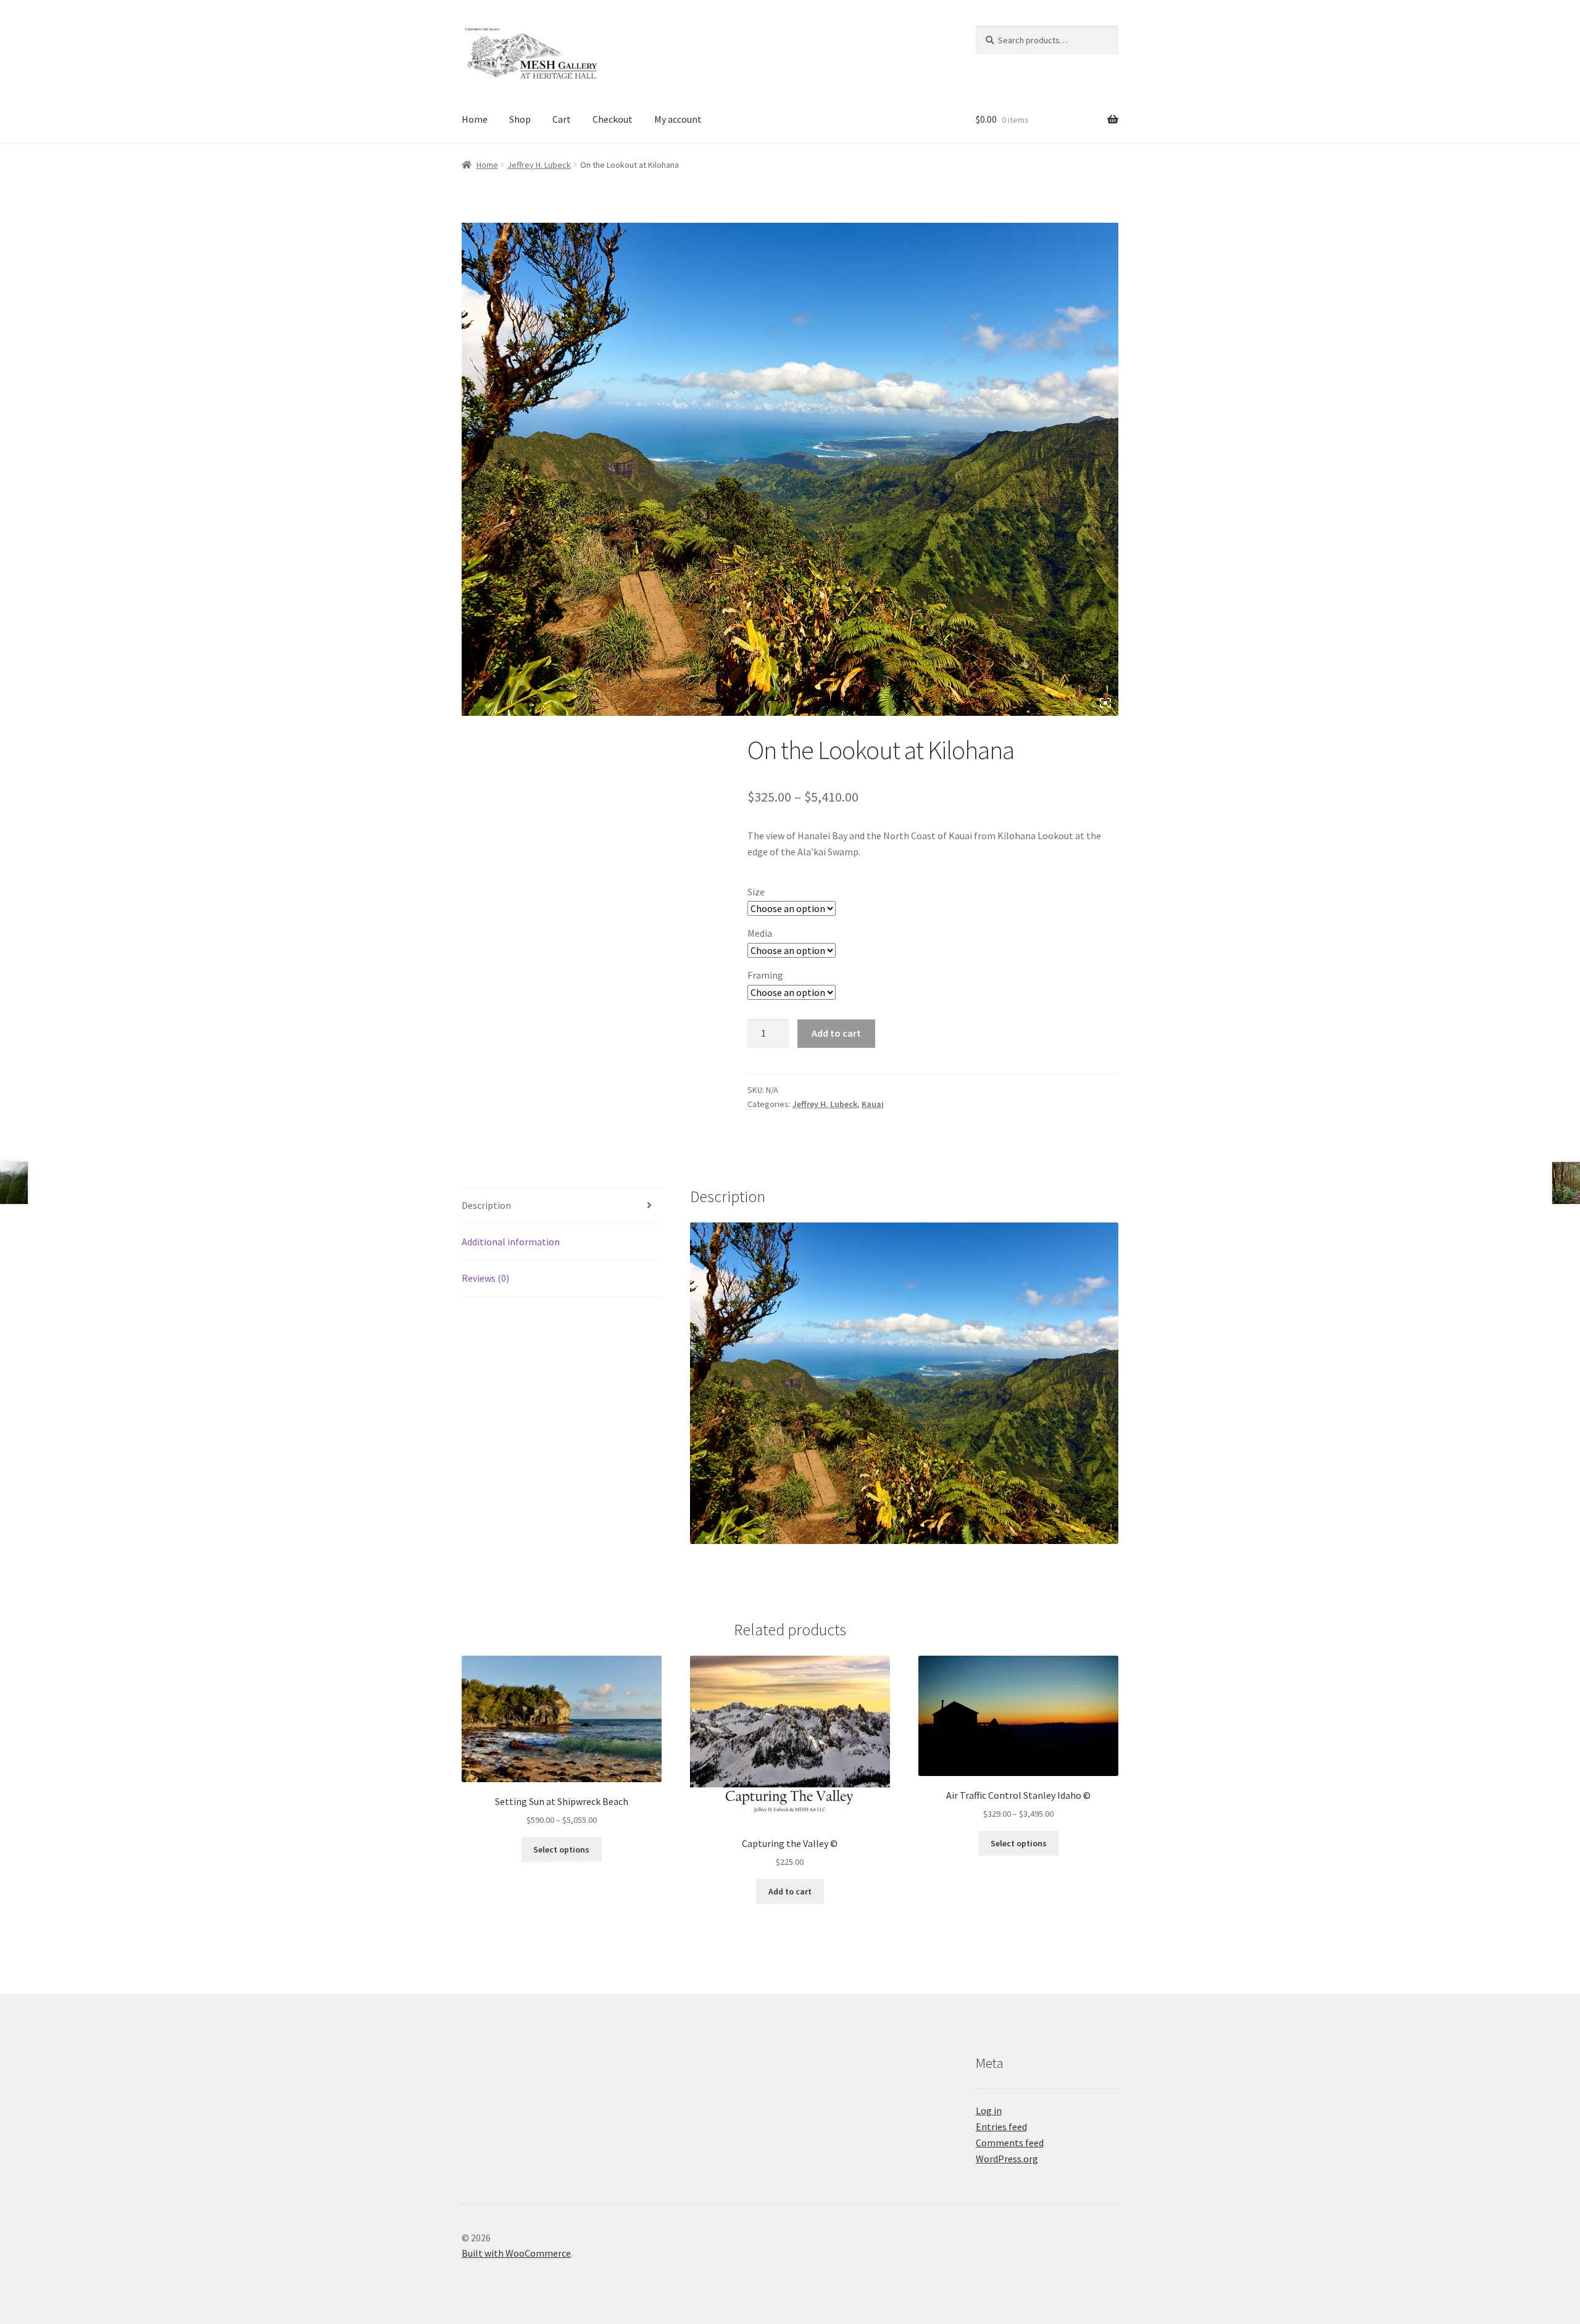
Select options (561, 1849)
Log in (989, 2110)
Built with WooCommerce (516, 2253)
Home (475, 119)
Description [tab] (486, 1205)
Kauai (873, 1104)
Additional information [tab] (511, 1242)
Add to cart (836, 1033)
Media (760, 933)
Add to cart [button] (790, 1891)
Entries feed (1001, 2127)
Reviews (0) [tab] (485, 1278)
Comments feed (1010, 2143)
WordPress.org (1007, 2159)
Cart (562, 119)
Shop (520, 119)
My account (678, 119)
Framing (765, 975)
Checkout (613, 119)
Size (756, 892)
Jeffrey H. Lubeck (539, 165)
